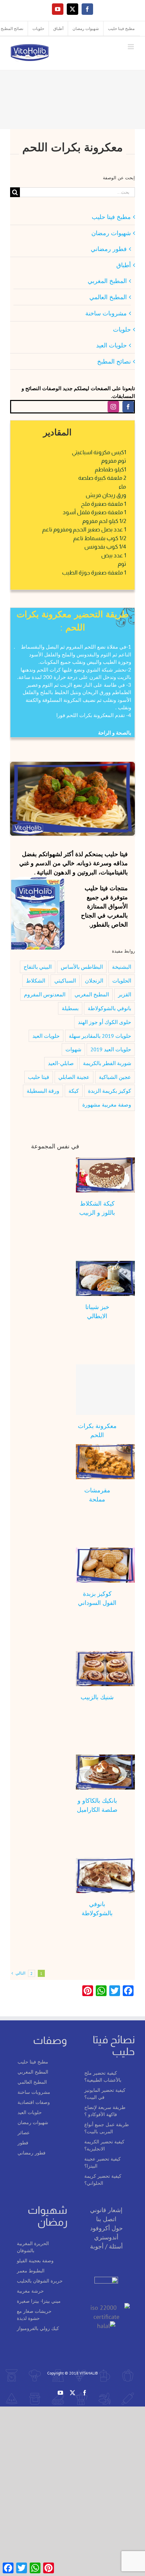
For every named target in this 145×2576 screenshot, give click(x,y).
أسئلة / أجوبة (106, 2246)
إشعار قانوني (106, 2210)
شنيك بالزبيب (97, 1697)
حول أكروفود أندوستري (106, 2233)
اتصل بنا (106, 2219)
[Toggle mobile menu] (131, 47)
